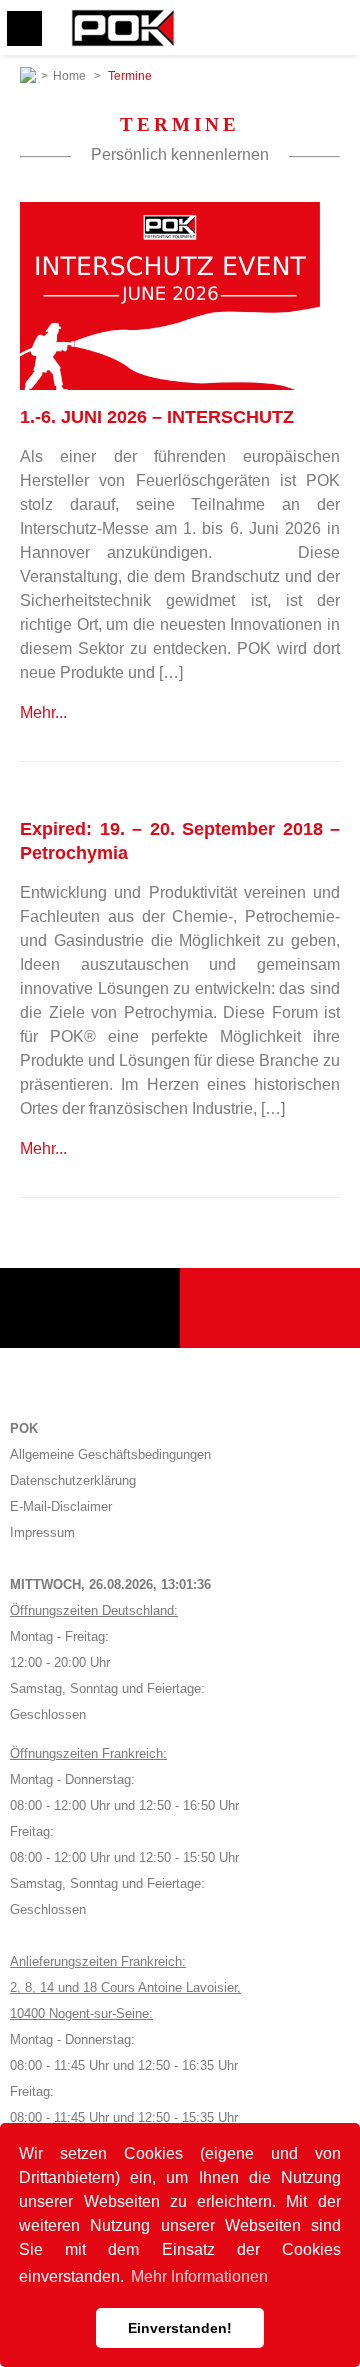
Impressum (42, 1532)
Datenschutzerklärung (73, 1480)
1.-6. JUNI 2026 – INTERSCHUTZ (157, 417)
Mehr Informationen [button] (199, 2276)
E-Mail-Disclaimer (61, 1506)
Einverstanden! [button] (180, 2328)
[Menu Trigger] (24, 28)
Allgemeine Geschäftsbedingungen (110, 1454)
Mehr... (43, 712)
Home (69, 76)
